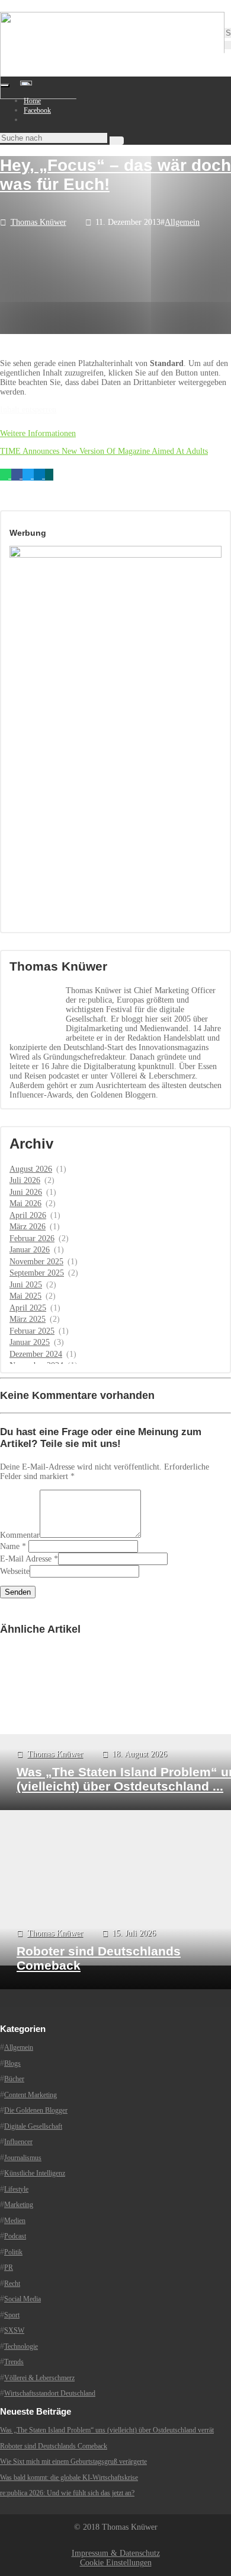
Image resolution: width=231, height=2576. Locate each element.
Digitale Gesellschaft (33, 2126)
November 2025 (36, 1262)
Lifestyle (16, 2189)
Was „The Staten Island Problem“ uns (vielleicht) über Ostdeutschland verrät (107, 2430)
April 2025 (28, 1308)
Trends (14, 2362)
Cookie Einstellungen (116, 2563)
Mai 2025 (25, 1296)
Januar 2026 (30, 1250)
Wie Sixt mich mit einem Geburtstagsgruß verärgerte (73, 2461)
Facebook (37, 110)
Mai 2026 (25, 1203)
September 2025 (37, 1273)
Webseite (15, 1571)
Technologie (21, 2346)
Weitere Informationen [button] (38, 433)
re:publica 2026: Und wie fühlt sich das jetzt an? (67, 2493)
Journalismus (23, 2158)
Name (10, 1546)
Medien (15, 2221)
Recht (12, 2284)
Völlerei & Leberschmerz (39, 2378)
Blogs (12, 2063)
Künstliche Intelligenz (35, 2173)
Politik (13, 2252)
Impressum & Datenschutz (116, 2553)
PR (9, 2267)
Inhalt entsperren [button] (28, 410)
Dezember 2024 (36, 1354)
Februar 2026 (32, 1238)
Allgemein (182, 222)
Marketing (19, 2205)
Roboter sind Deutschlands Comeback (54, 2446)
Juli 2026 (25, 1180)
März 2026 (28, 1227)
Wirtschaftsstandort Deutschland (50, 2393)
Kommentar (20, 1535)
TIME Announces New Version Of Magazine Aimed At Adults (104, 451)
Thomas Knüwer (38, 222)
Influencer (18, 2142)
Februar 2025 (32, 1331)
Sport (12, 2315)
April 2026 (28, 1215)
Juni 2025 (26, 1285)
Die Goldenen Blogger (36, 2110)
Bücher (14, 2079)
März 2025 (28, 1319)
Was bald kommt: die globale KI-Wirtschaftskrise (69, 2478)
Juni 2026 (26, 1192)
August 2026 (31, 1169)
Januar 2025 (30, 1342)
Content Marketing (31, 2095)
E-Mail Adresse (26, 1559)
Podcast (15, 2236)
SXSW (14, 2330)
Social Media (23, 2299)
